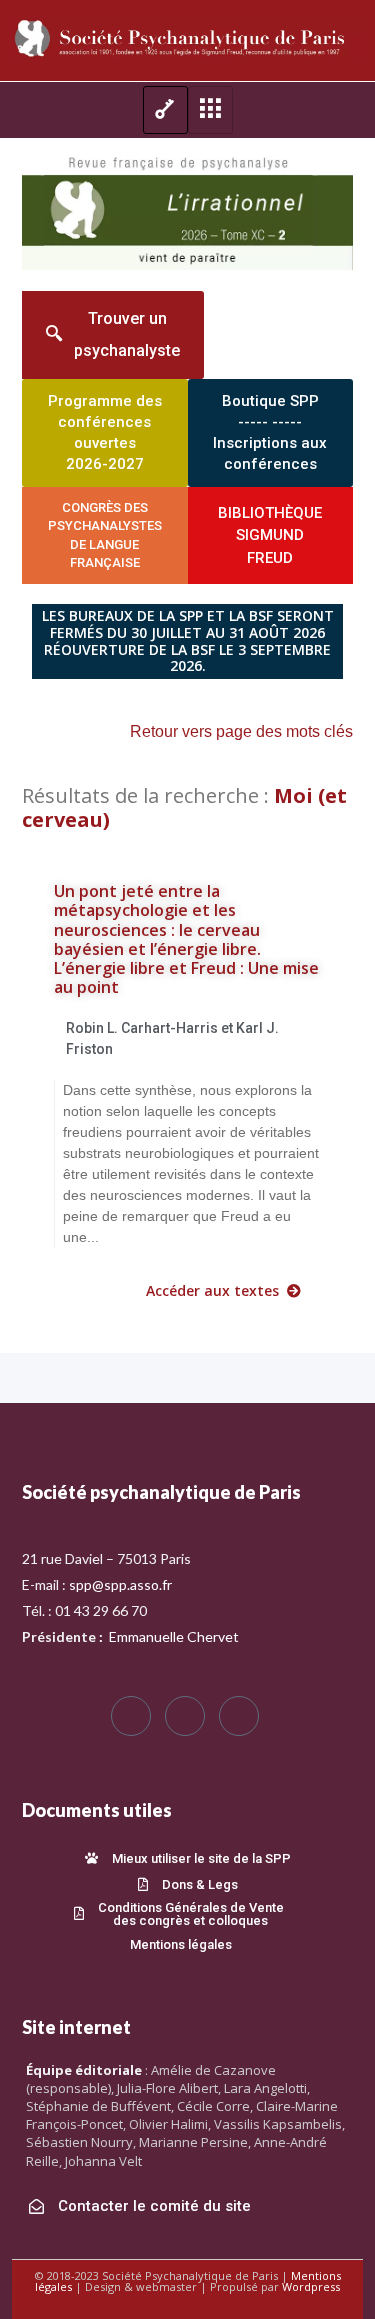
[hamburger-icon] (165, 110)
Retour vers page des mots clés (241, 731)
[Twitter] (185, 1716)
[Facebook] (131, 1716)
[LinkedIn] (239, 1716)
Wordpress (311, 2286)
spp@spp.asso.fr (120, 1584)
